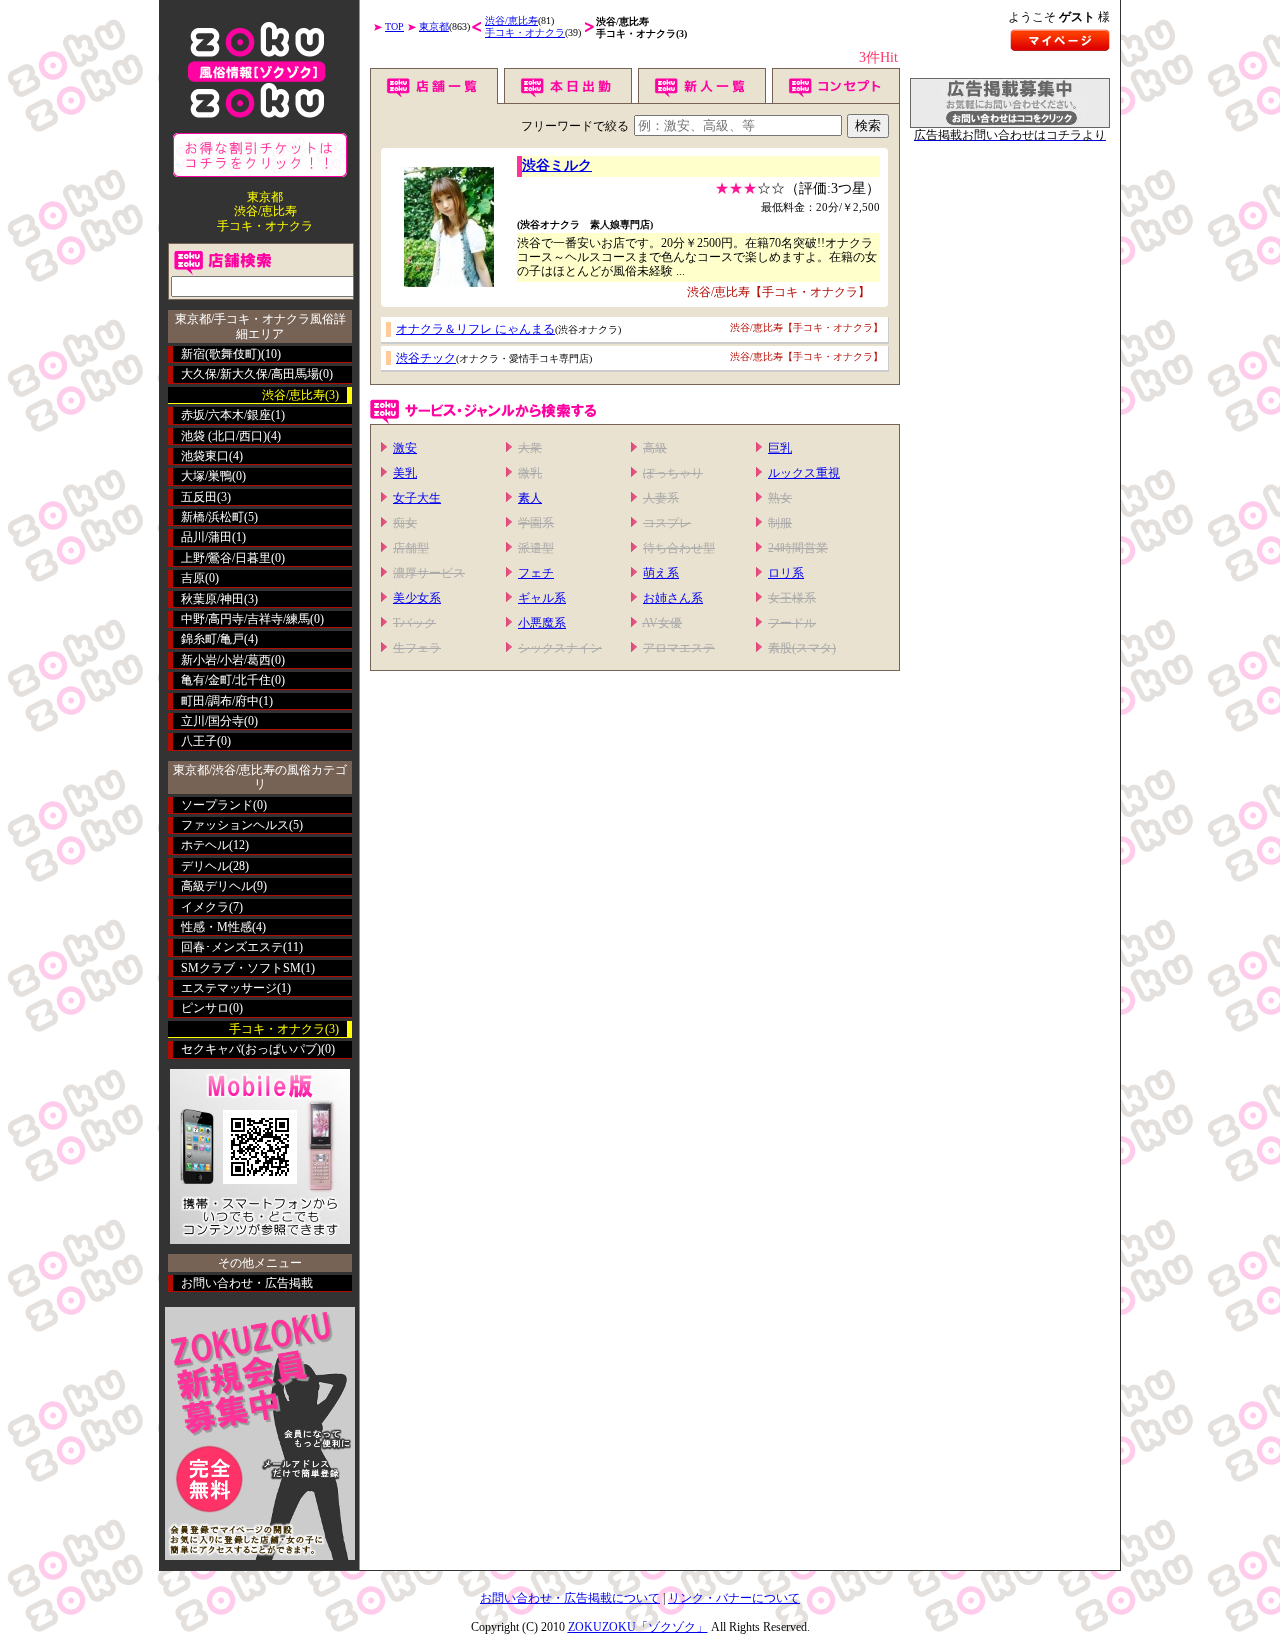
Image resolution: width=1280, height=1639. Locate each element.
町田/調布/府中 (220, 701)
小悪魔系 (542, 623)
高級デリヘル (217, 886)
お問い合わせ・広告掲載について (570, 1598)
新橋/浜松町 (212, 517)
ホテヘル (205, 845)
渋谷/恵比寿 (511, 20)
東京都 (434, 26)
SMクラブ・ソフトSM (241, 968)
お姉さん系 (673, 598)
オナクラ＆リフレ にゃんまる (475, 329)
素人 (530, 498)
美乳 (405, 473)
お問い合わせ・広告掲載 (247, 1283)
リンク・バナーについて (734, 1598)
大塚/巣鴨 (206, 476)
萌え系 (661, 573)
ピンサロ (205, 1008)
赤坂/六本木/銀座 (226, 415)
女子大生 (417, 498)
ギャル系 (542, 598)
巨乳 (780, 448)
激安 (405, 448)
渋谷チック (426, 358)
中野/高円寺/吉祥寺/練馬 (245, 619)
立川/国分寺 (212, 721)
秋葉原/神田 (212, 599)
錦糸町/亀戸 (212, 639)
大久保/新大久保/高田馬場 (250, 374)
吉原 (193, 578)
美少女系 (417, 598)
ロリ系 (786, 573)
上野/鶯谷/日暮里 (226, 558)
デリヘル (205, 866)
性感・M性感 (216, 927)
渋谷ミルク (557, 165)
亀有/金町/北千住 (226, 680)
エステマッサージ (229, 988)
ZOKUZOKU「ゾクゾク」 (638, 1627)
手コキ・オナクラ (525, 32)
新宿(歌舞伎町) (221, 354)
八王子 (199, 741)
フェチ (536, 573)
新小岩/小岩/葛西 (226, 660)
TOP (394, 26)
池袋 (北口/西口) (224, 436)
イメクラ (205, 907)
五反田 (199, 497)
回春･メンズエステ (232, 947)
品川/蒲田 (206, 537)
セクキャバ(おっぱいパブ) (251, 1049)
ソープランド (217, 805)
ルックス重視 (804, 473)
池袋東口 (205, 456)
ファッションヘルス (235, 825)
